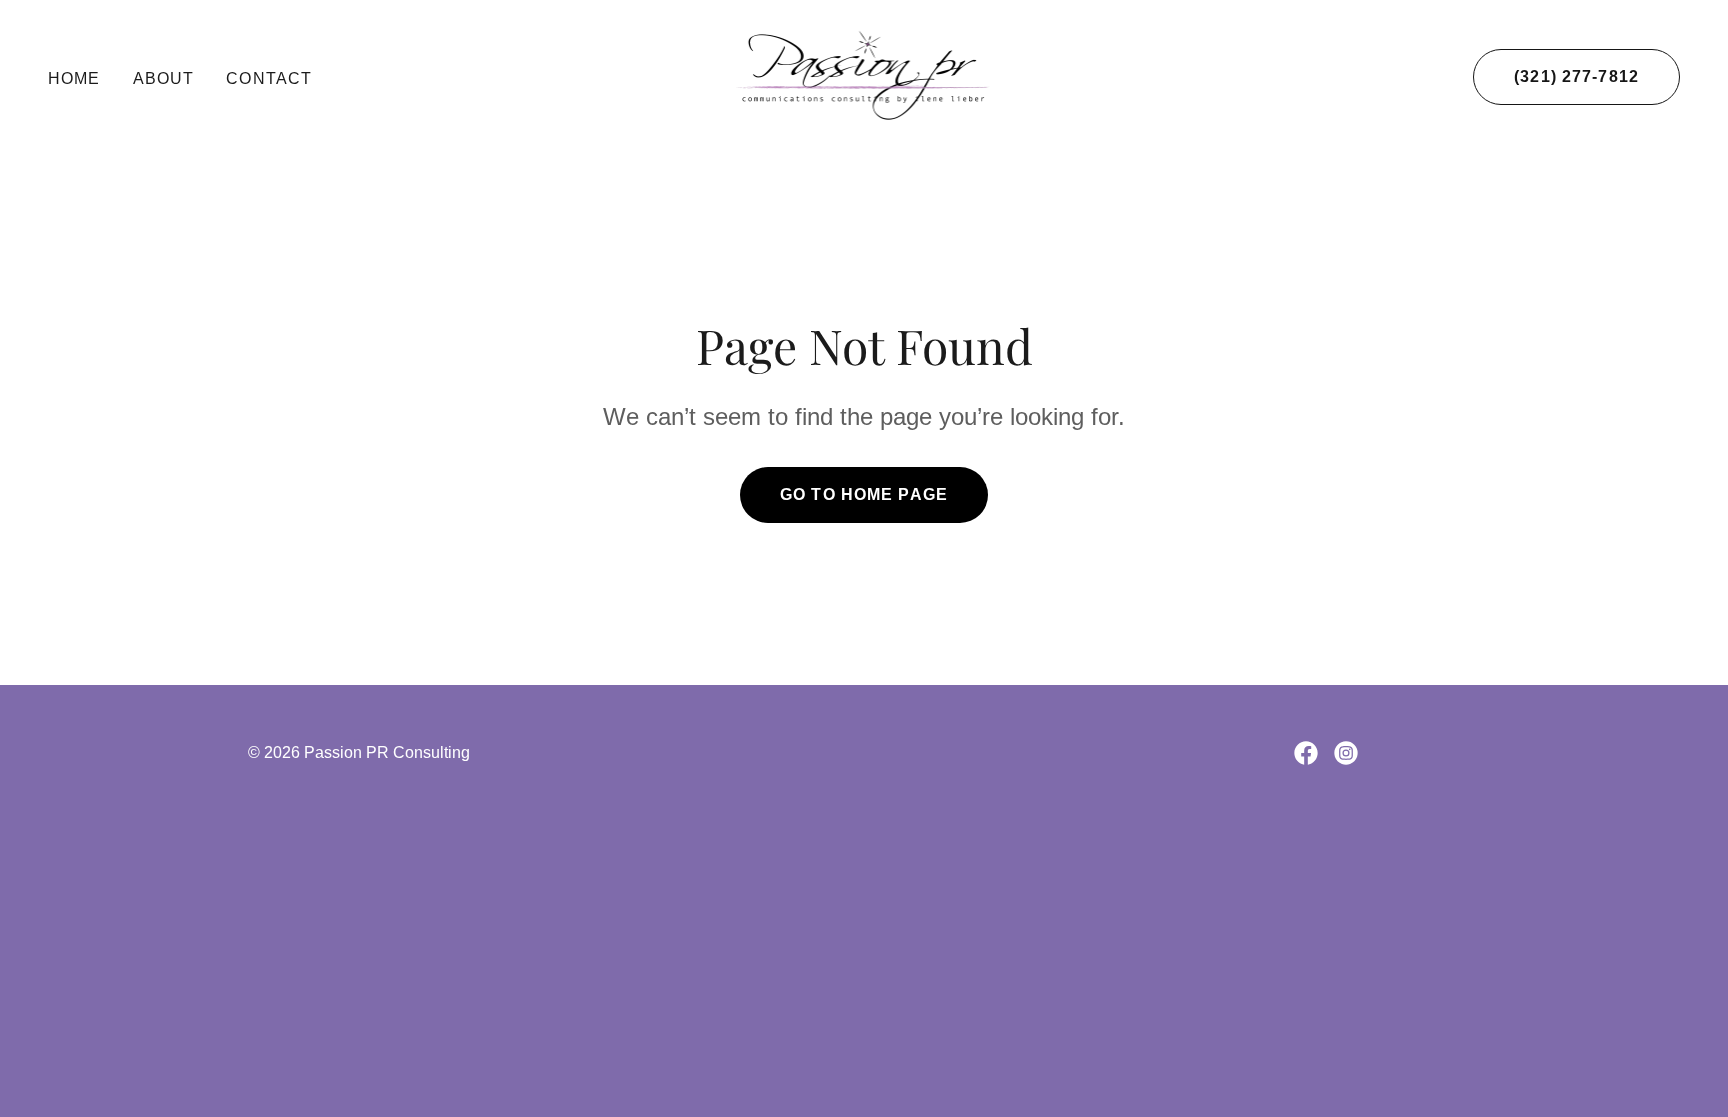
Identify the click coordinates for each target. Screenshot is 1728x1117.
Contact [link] (269, 78)
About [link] (164, 78)
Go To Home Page (864, 494)
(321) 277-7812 (1576, 76)
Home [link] (74, 78)
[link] (864, 75)
